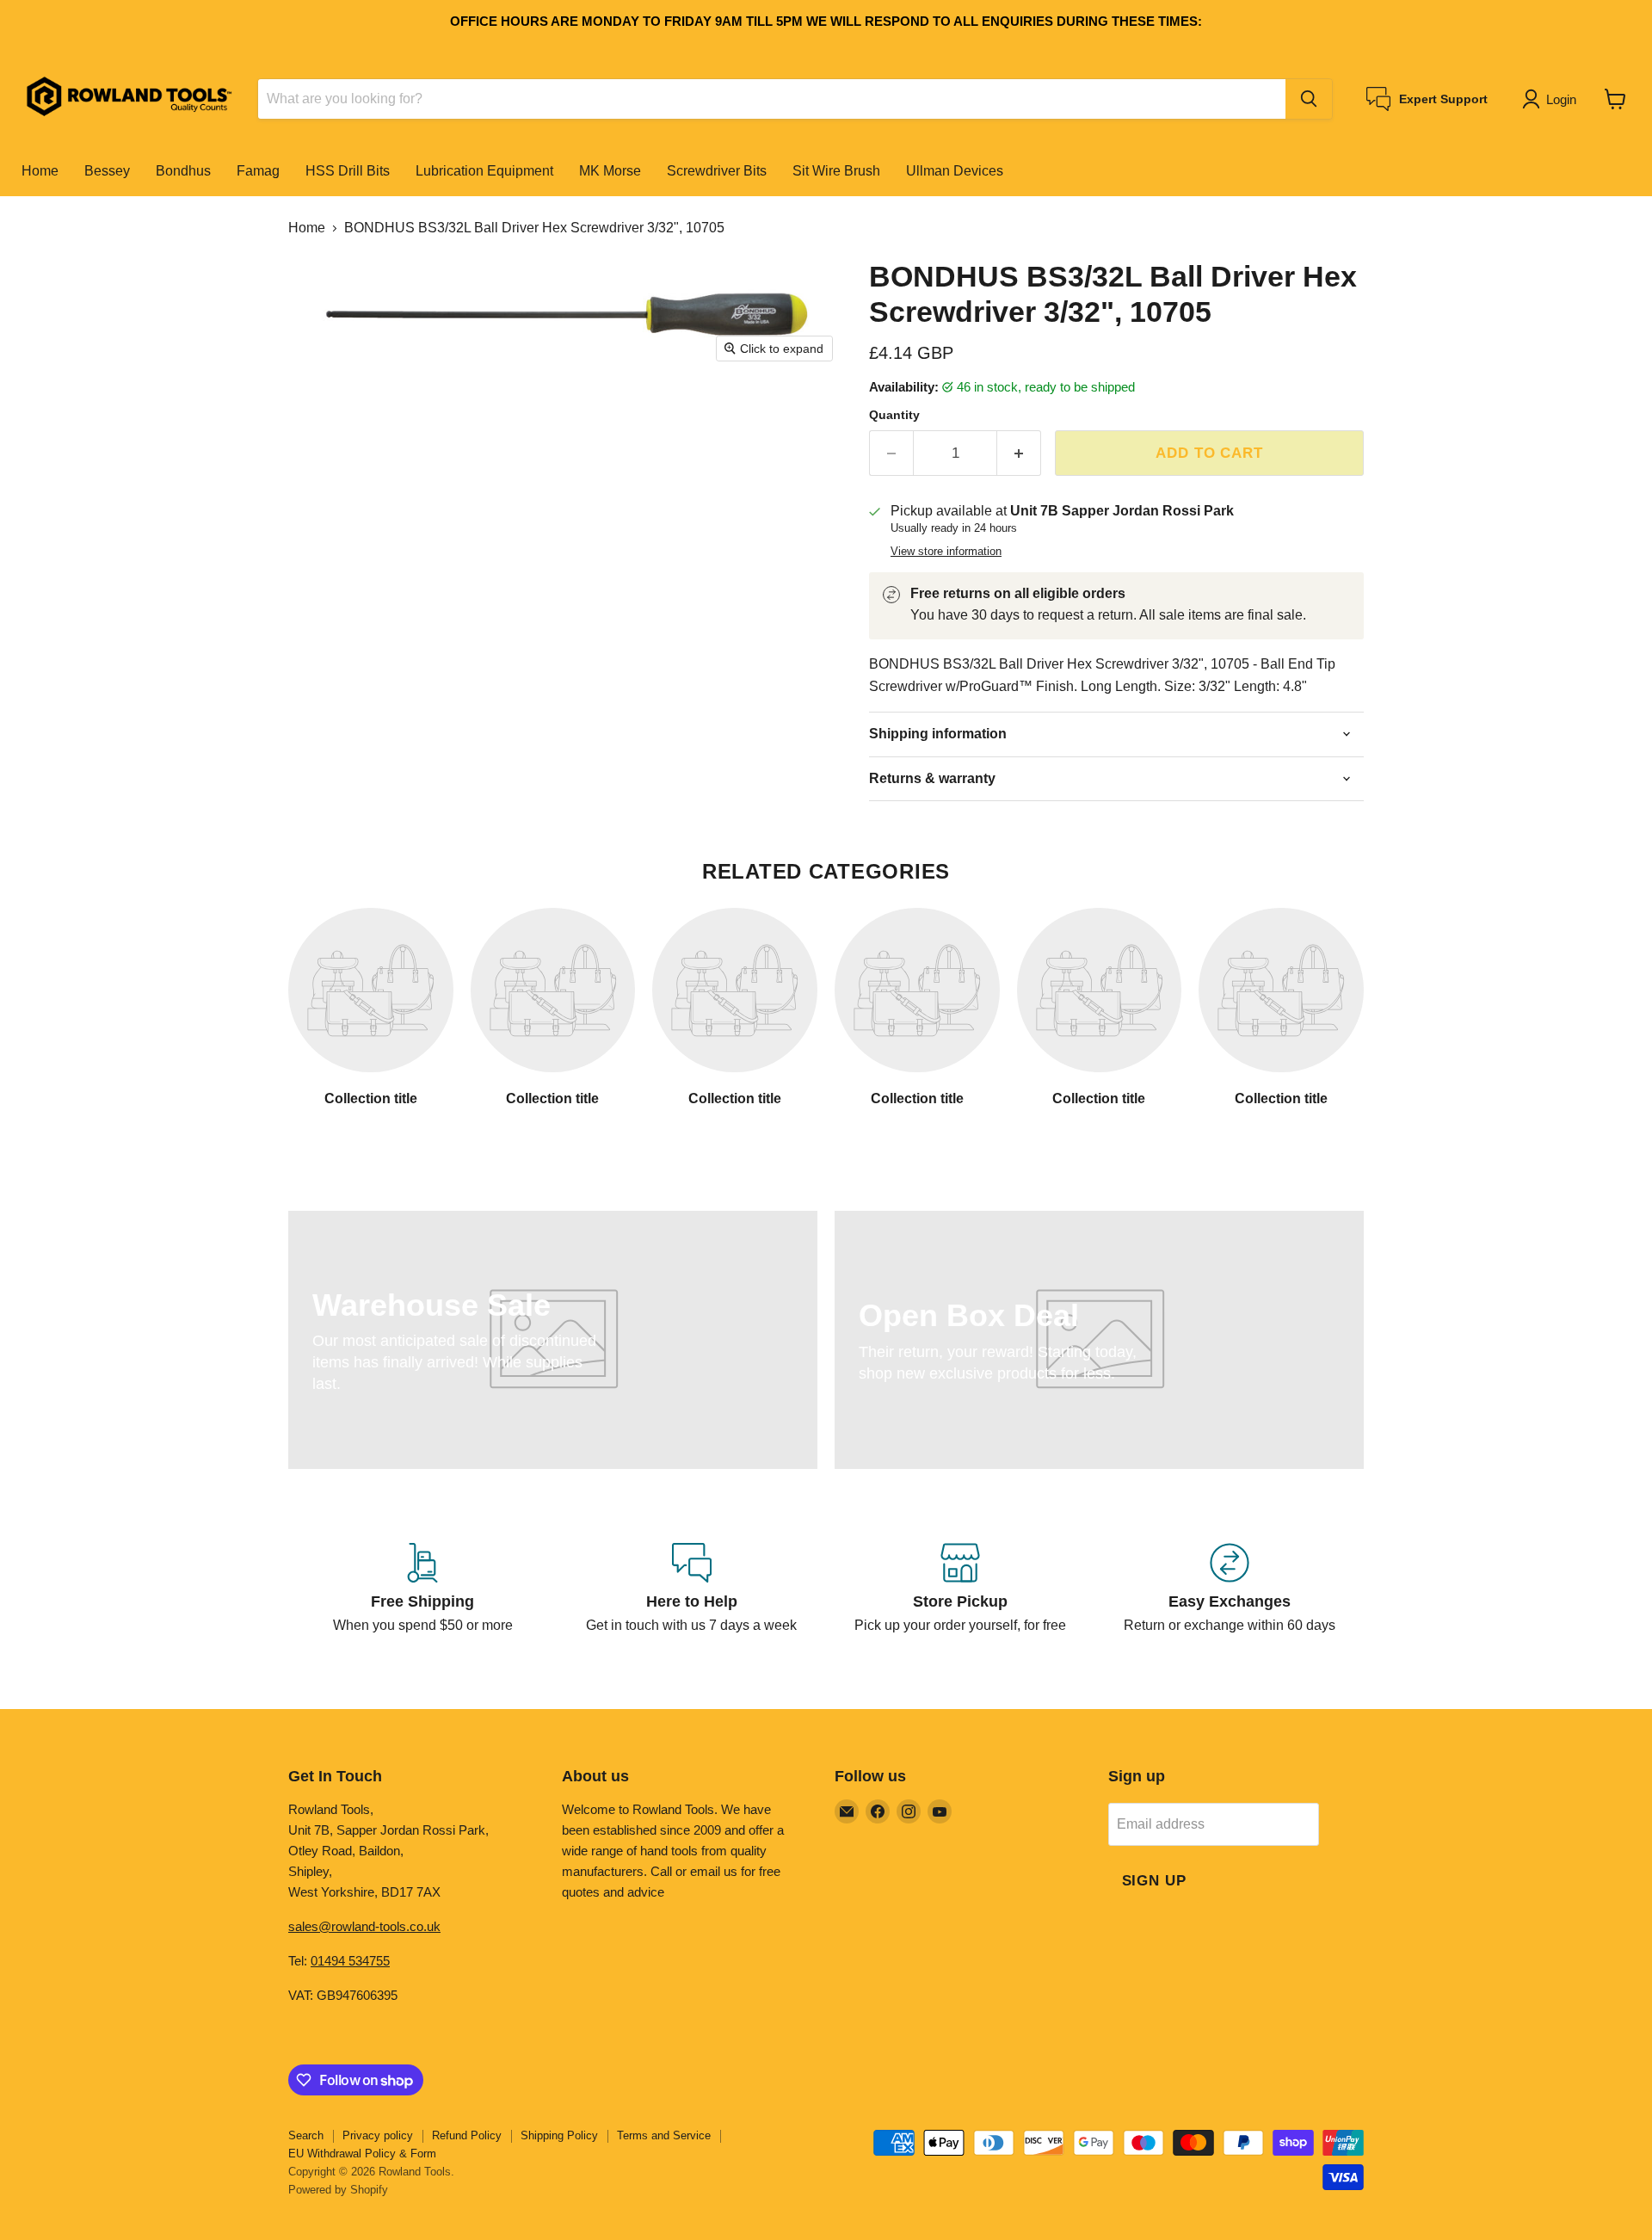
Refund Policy (467, 2135)
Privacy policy (378, 2135)
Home (40, 171)
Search (306, 2135)
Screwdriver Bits (717, 171)
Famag (258, 171)
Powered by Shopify (338, 2190)
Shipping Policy (559, 2135)
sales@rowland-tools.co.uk (364, 1926)
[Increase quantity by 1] (1019, 454)
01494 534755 (350, 1961)
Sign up (1154, 1881)
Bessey (107, 171)
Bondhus (183, 171)
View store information (946, 552)
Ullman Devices (955, 171)
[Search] (1309, 99)
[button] (1553, 99)
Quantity (894, 415)
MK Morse (610, 171)
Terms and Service (664, 2135)
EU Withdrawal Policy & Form (362, 2154)
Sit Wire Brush (836, 171)
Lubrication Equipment (484, 171)
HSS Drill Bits (348, 171)
